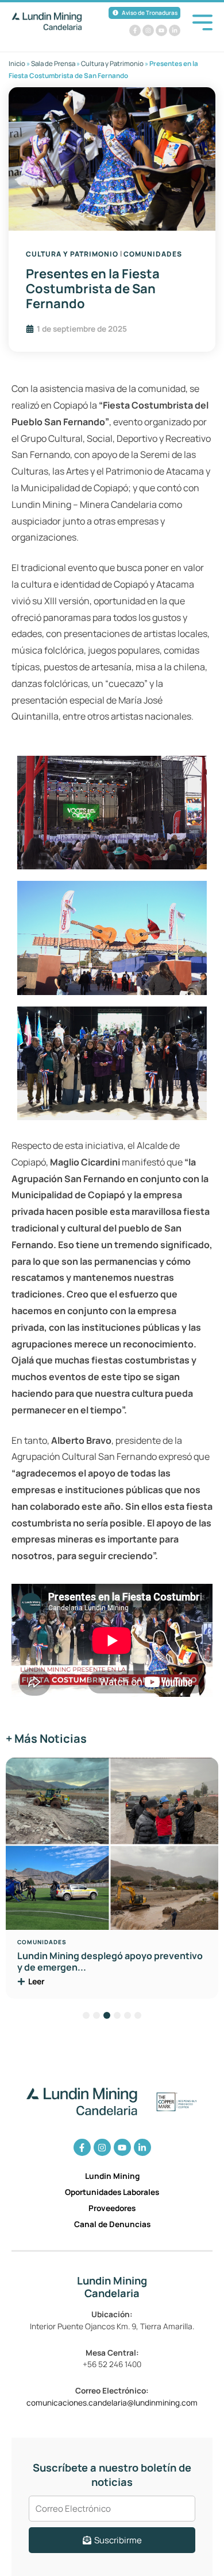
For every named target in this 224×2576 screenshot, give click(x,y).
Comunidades (153, 254)
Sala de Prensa (53, 63)
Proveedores (112, 2208)
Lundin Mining (112, 2176)
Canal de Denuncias (112, 2224)
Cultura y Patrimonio (112, 63)
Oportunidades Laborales (112, 2192)
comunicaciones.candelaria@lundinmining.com (112, 2402)
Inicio (17, 63)
